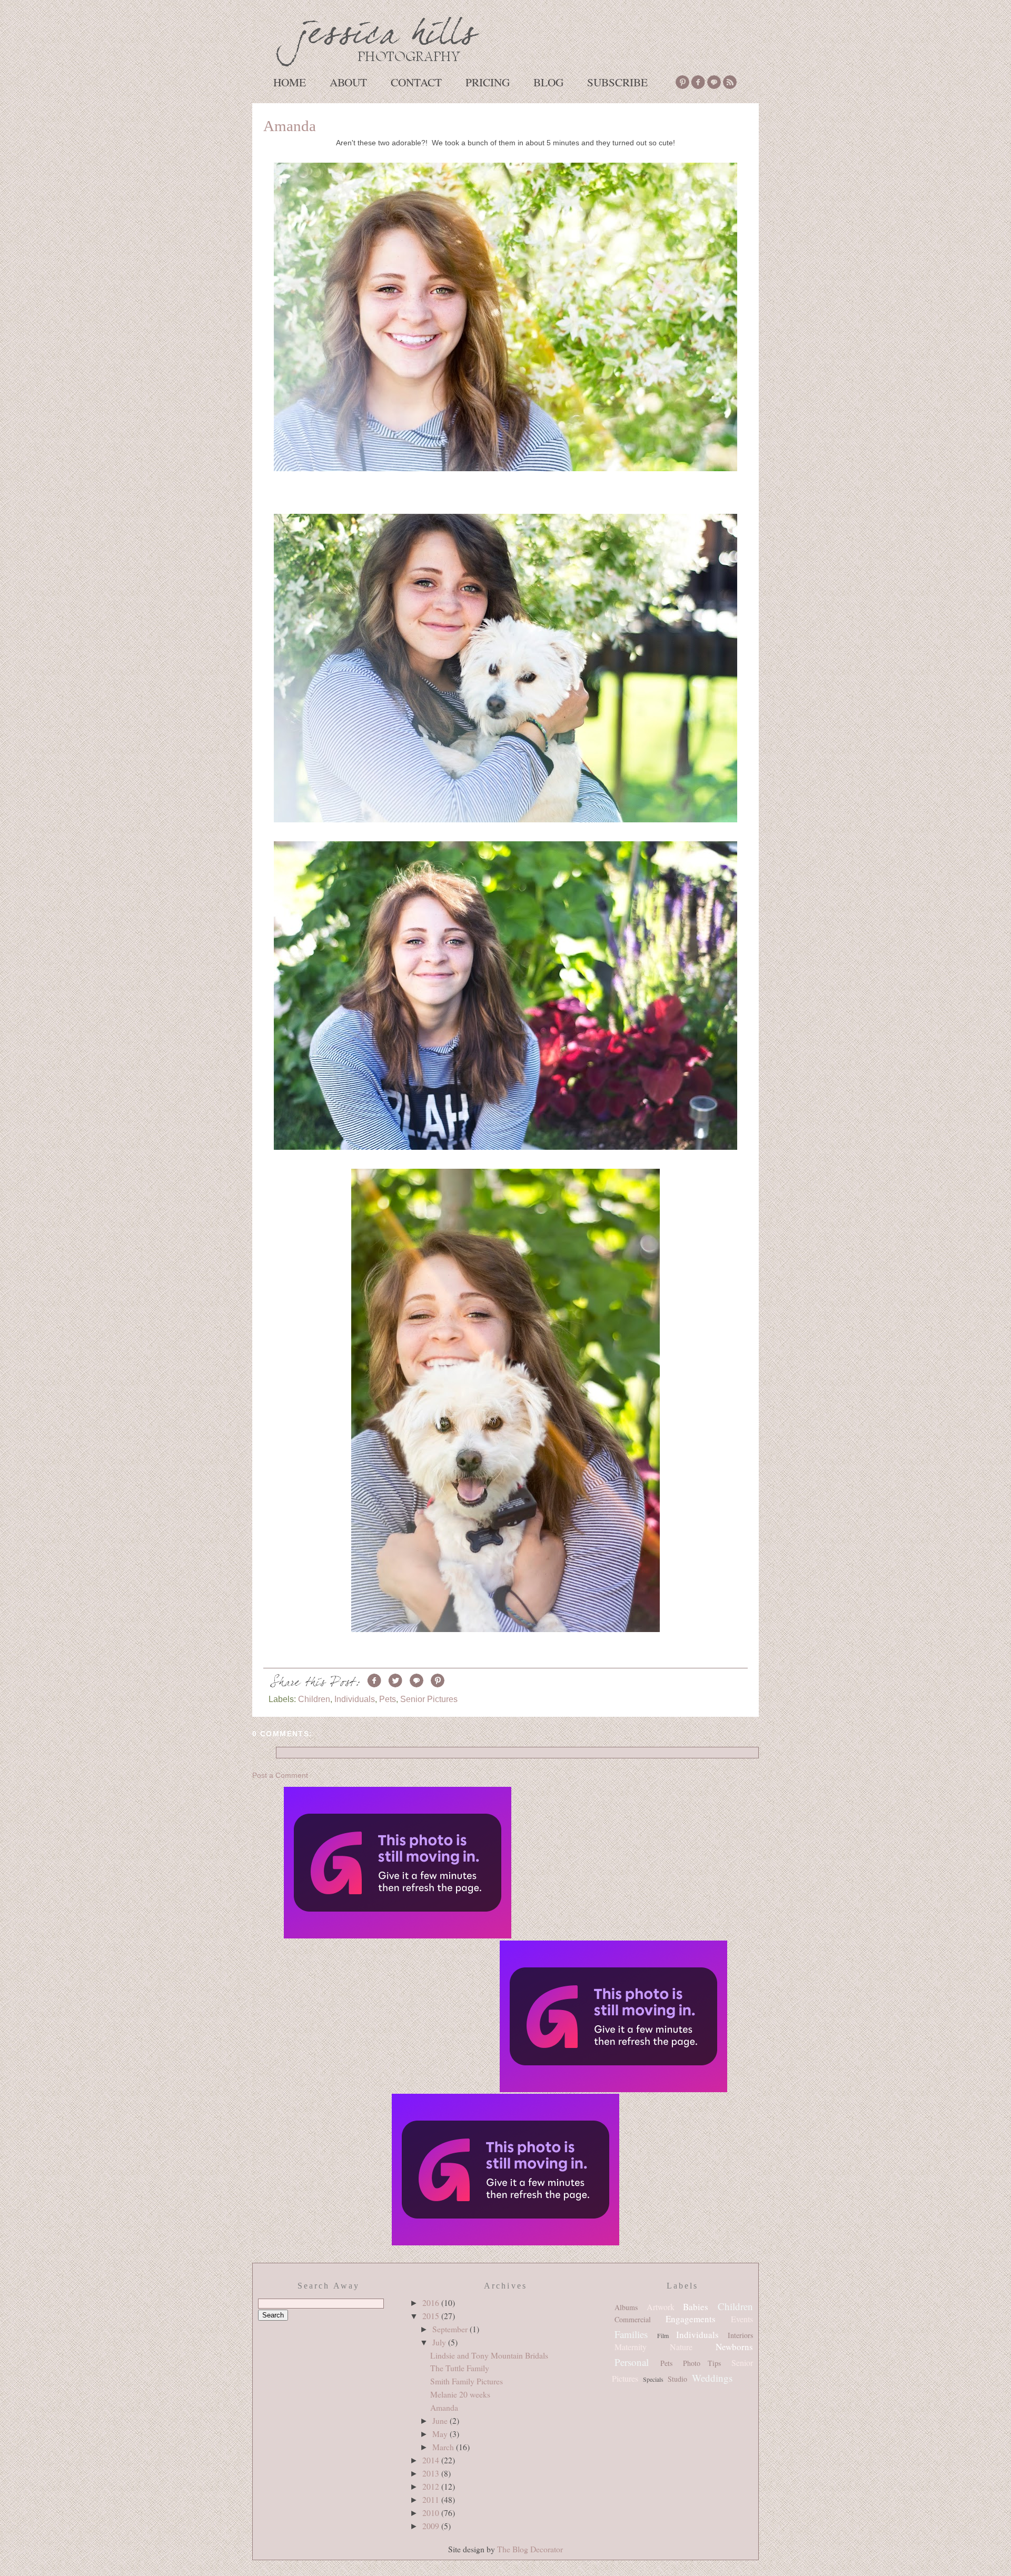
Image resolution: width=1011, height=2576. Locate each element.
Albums (626, 2307)
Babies (696, 2307)
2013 (432, 2473)
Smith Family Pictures (467, 2381)
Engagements (691, 2319)
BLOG (548, 82)
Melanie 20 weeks (460, 2394)
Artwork (661, 2307)
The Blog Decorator (530, 2549)
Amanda (290, 126)
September (451, 2329)
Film (663, 2335)
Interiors (740, 2335)
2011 (432, 2499)
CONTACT (416, 82)
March (444, 2447)
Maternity (631, 2347)
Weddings (712, 2378)
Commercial (633, 2319)
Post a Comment (280, 1775)
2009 (432, 2526)
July (440, 2342)
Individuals (355, 1699)
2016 (432, 2303)
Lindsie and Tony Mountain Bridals (489, 2355)
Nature (681, 2347)
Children (314, 1699)
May (441, 2434)
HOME (290, 82)
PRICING (488, 82)
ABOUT (348, 82)
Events (742, 2319)
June (441, 2420)
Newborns (734, 2347)
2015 (432, 2316)
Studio (677, 2379)
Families (631, 2334)
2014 (432, 2460)
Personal (632, 2362)
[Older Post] (613, 2017)
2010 (432, 2513)
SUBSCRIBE (617, 82)
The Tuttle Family (460, 2368)
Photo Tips (702, 2363)
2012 (432, 2486)
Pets (388, 1699)
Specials (653, 2379)
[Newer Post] (398, 1864)
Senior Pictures (429, 1699)
